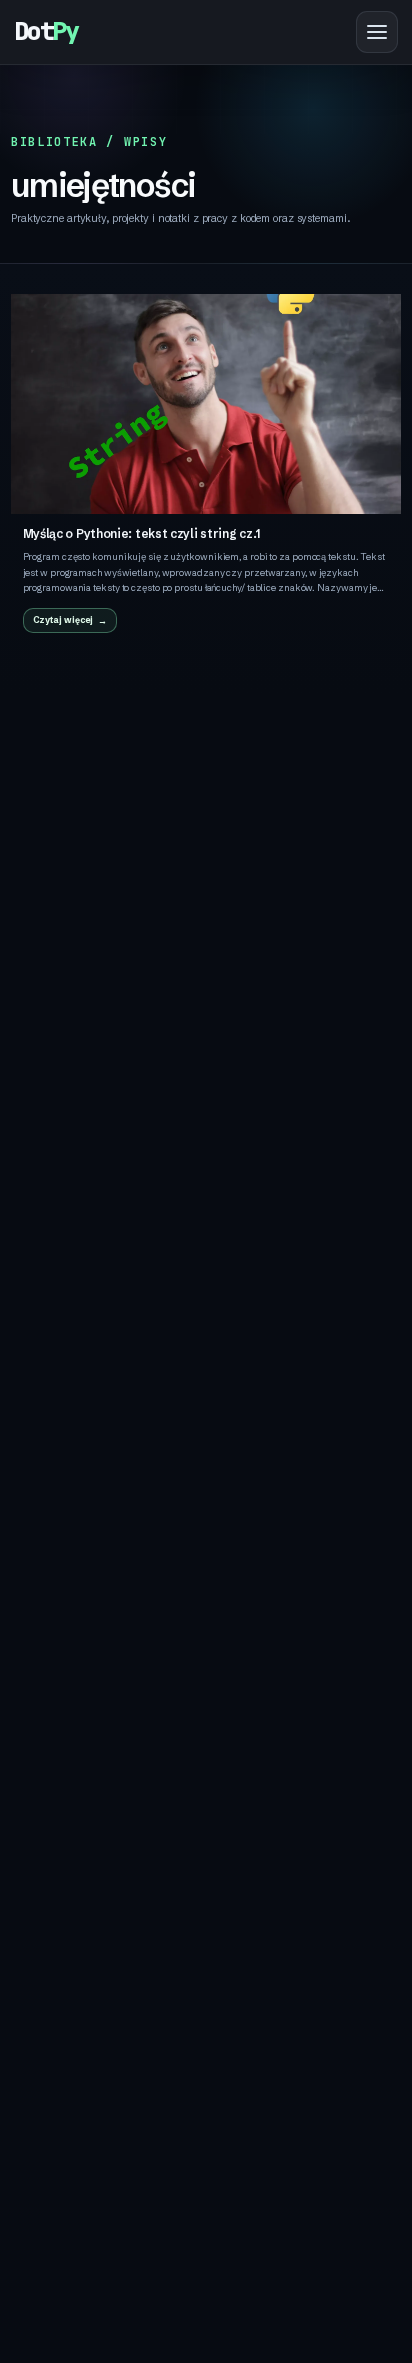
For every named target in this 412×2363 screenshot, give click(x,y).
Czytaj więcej (63, 620)
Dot (46, 32)
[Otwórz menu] (377, 32)
